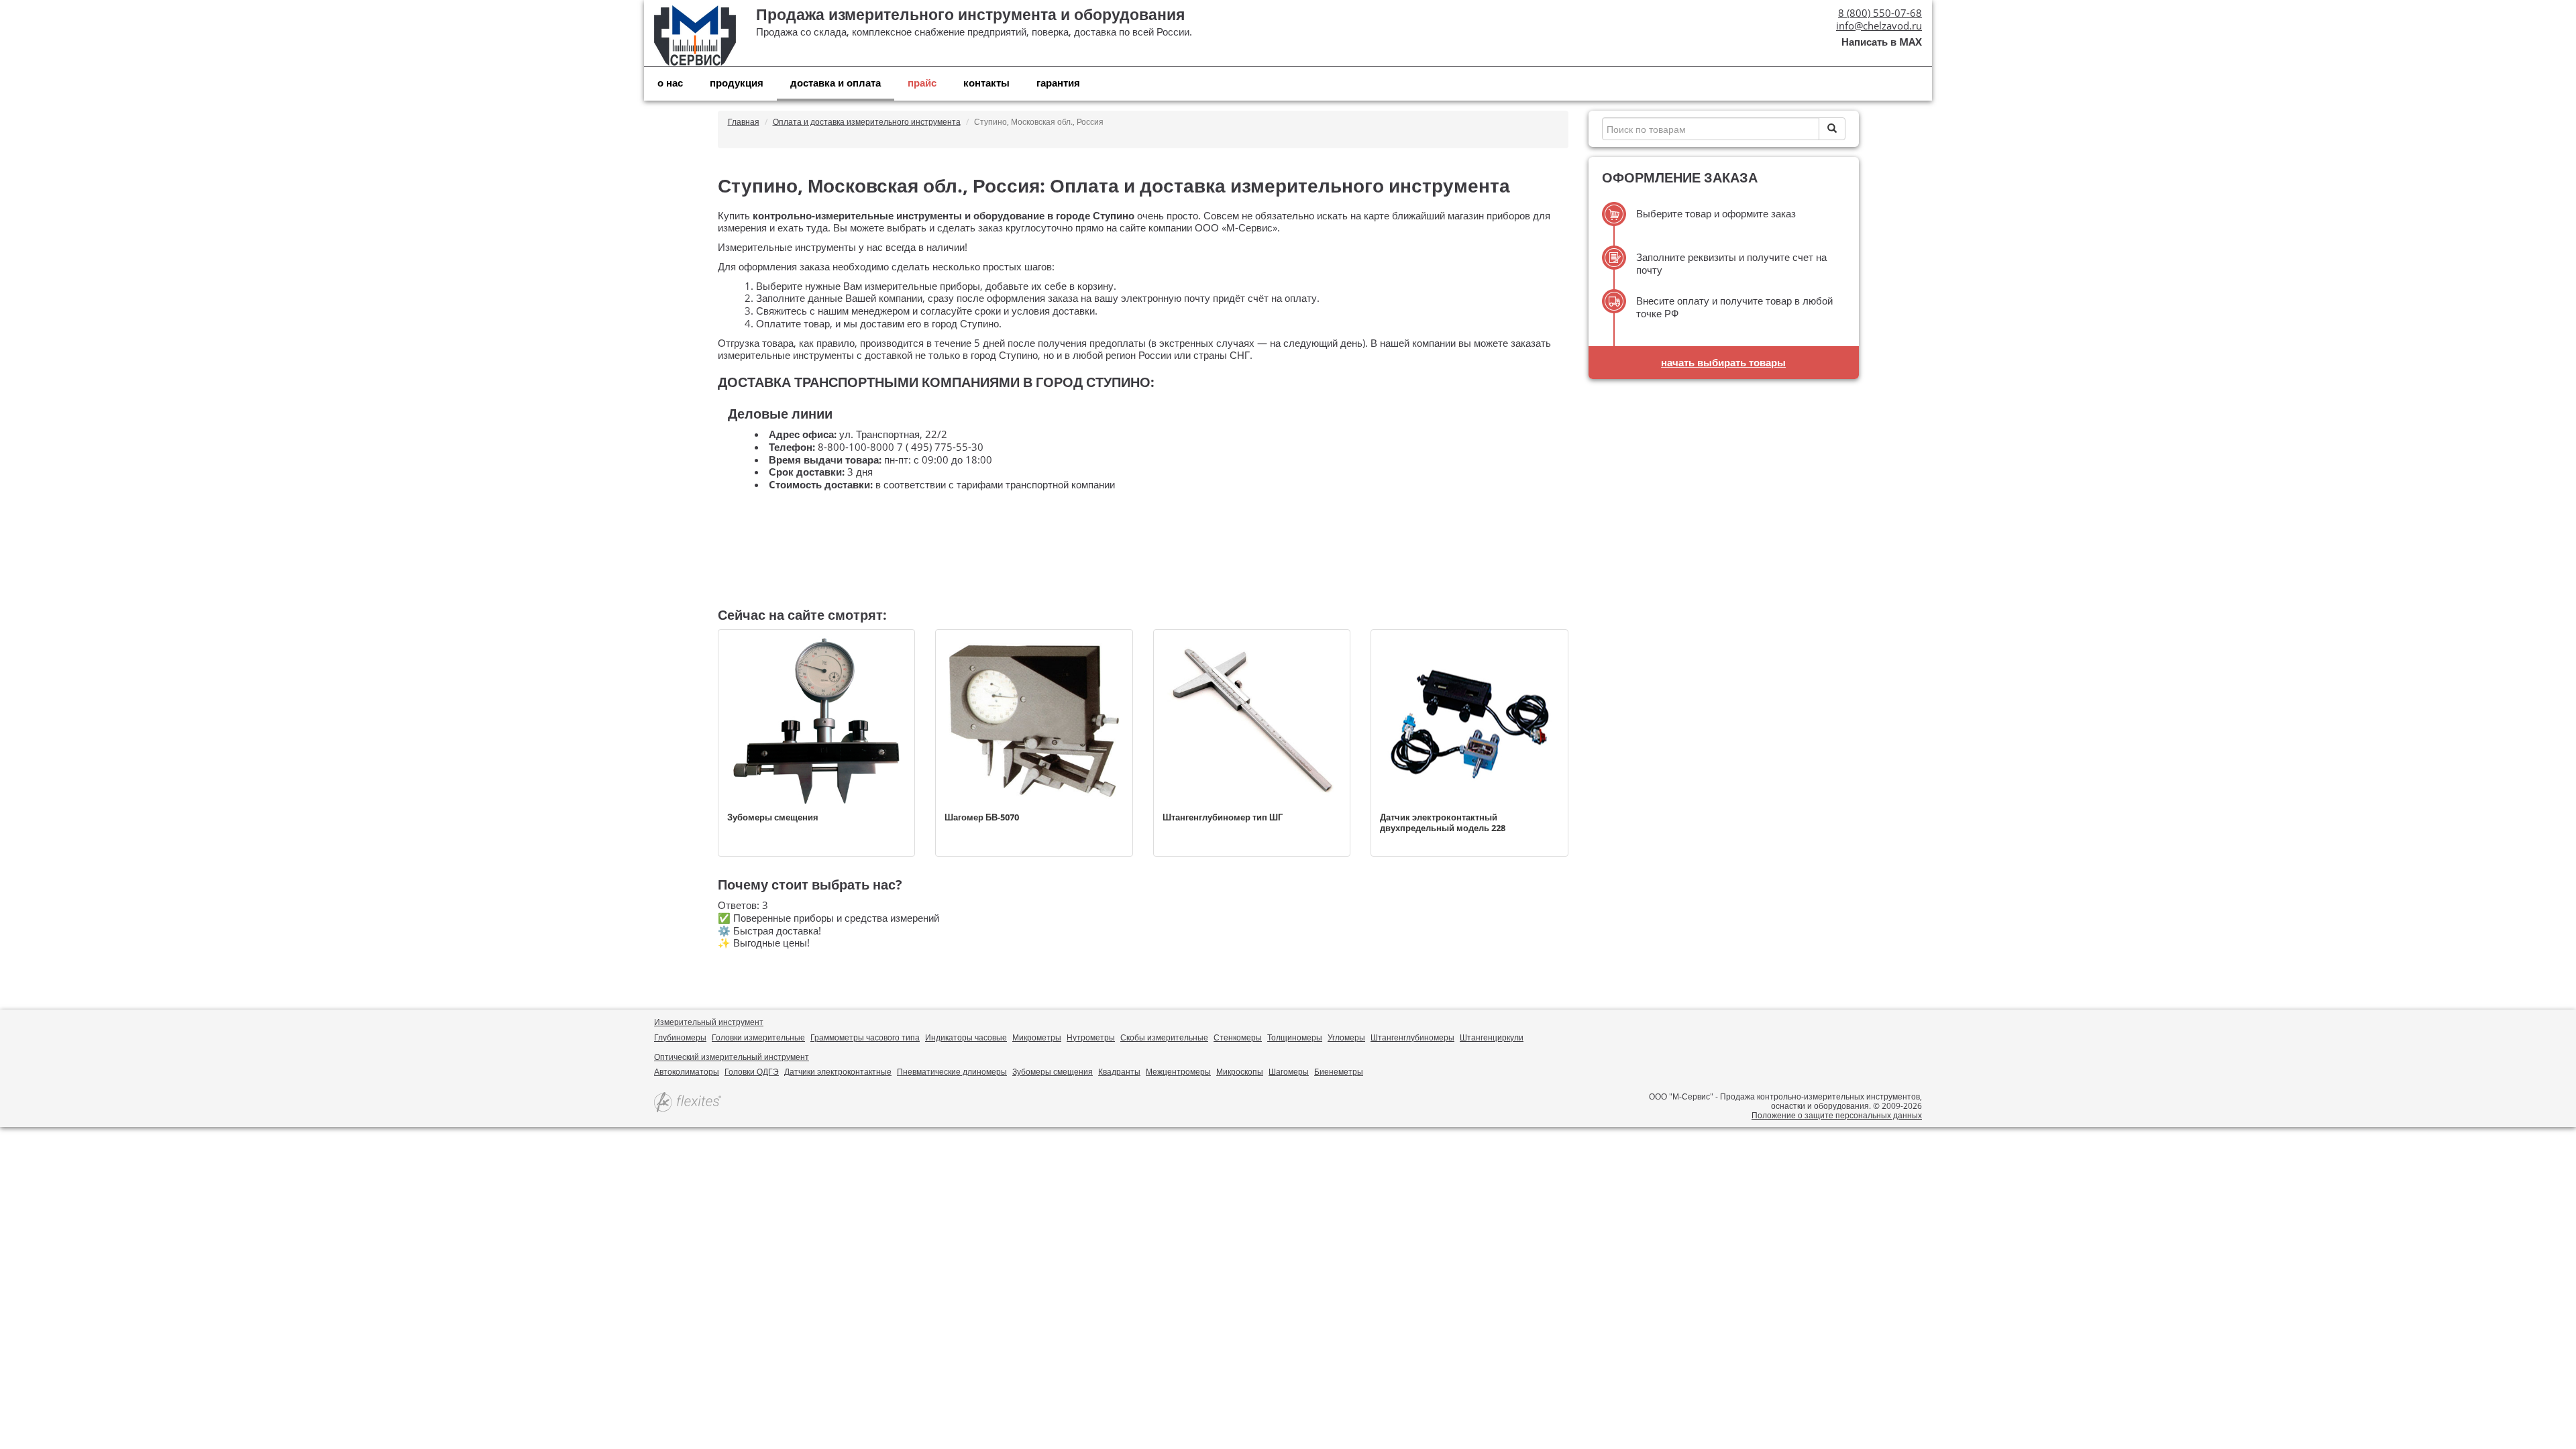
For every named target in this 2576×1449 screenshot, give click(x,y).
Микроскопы (1240, 1072)
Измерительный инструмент (709, 1022)
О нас (670, 83)
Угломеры (1346, 1037)
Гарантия (1058, 83)
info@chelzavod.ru (1879, 25)
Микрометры (1037, 1037)
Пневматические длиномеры (952, 1072)
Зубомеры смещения (1053, 1072)
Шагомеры (1289, 1072)
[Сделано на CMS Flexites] (688, 1103)
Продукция (737, 83)
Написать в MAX (1882, 42)
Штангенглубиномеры (1412, 1037)
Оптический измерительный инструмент (732, 1057)
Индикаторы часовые (966, 1037)
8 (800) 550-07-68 (1880, 13)
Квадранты (1119, 1072)
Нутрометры (1091, 1037)
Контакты (986, 83)
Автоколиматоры (687, 1072)
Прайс (922, 83)
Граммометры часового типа (865, 1037)
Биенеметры (1339, 1072)
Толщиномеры (1295, 1037)
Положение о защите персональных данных (1837, 1115)
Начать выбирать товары (1723, 362)
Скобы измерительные (1164, 1037)
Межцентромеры (1178, 1072)
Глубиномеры (680, 1037)
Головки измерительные (758, 1037)
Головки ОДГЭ (752, 1072)
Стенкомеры (1238, 1037)
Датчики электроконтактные (838, 1072)
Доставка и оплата (836, 83)
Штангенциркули (1492, 1037)
